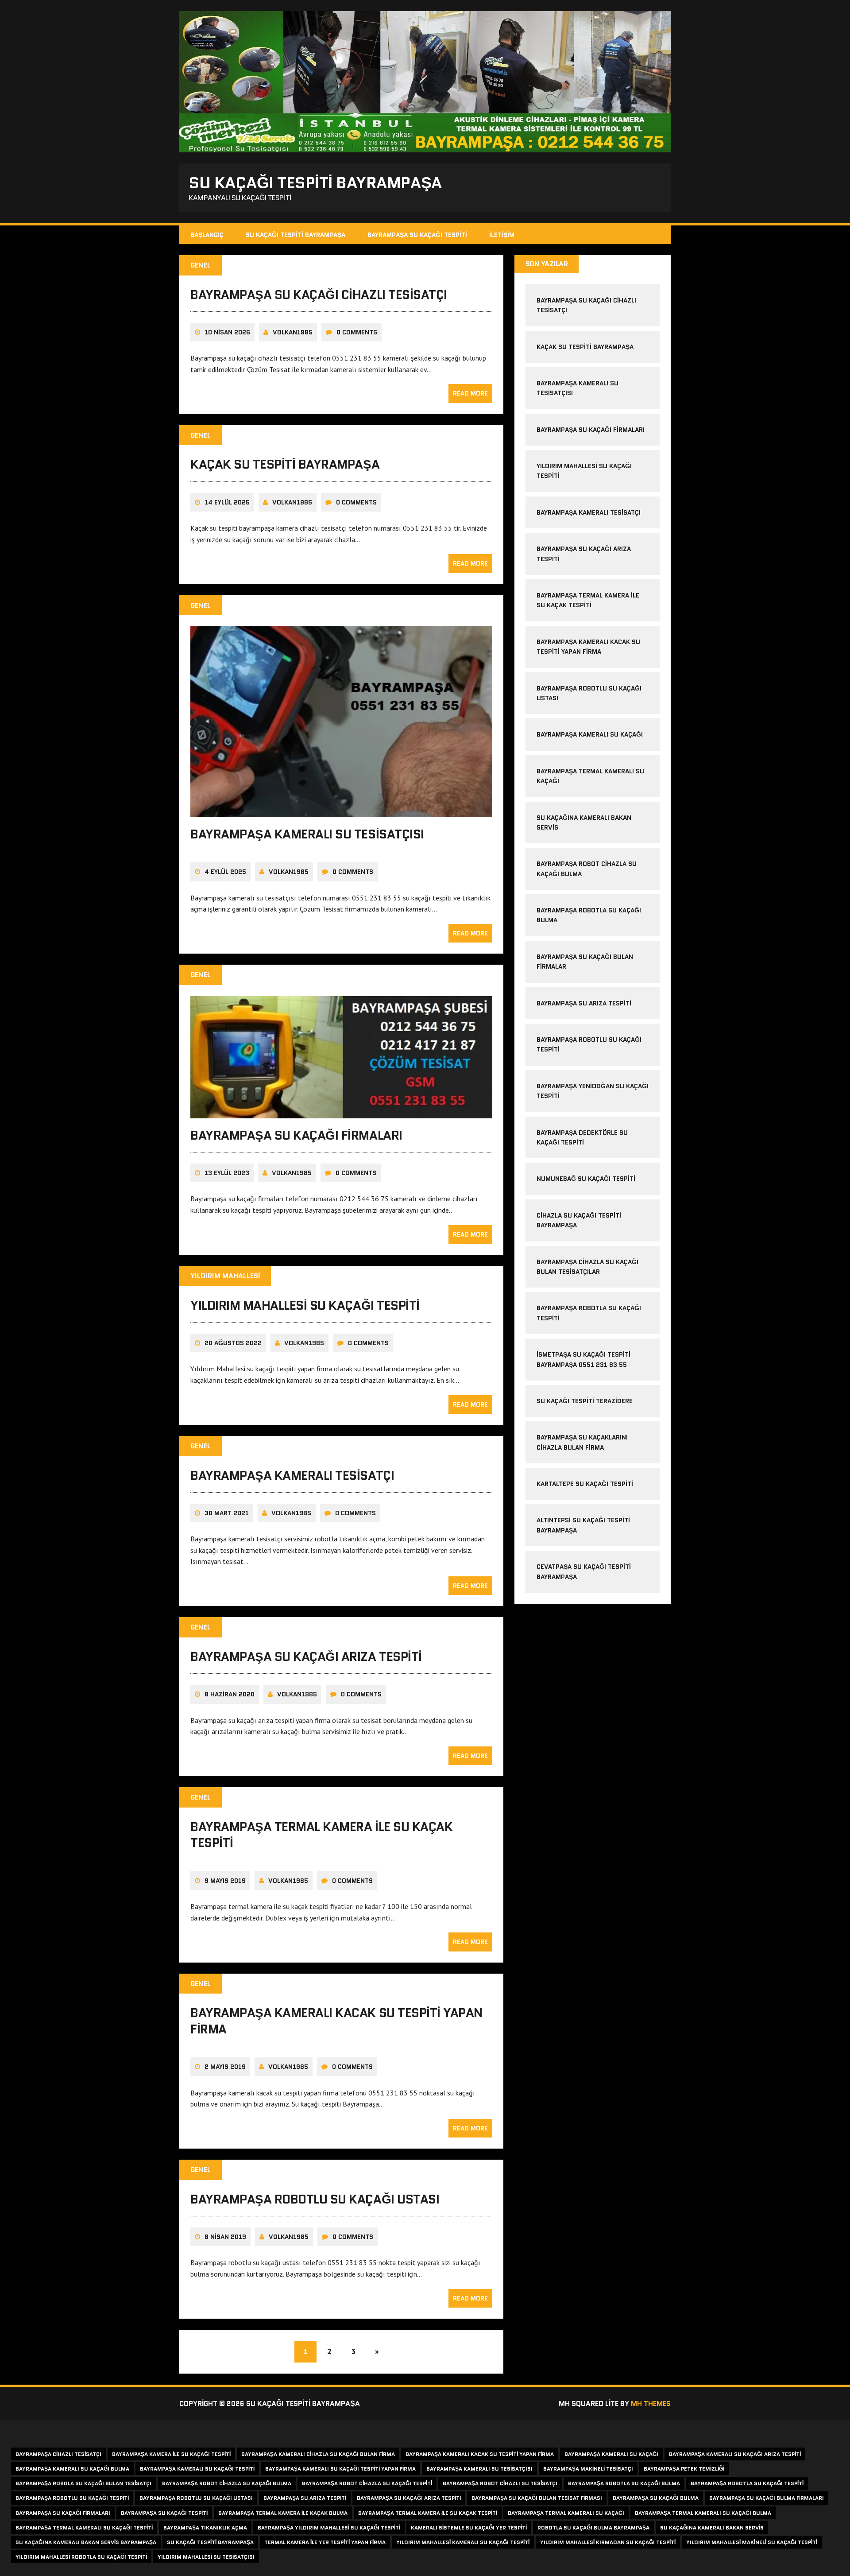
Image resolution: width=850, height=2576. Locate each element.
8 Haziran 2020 (230, 1694)
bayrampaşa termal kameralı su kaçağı (566, 2513)
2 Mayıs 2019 (225, 2067)
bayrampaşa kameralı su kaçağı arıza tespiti (735, 2454)
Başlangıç (207, 235)
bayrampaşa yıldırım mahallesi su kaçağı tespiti (329, 2528)
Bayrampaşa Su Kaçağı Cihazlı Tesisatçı (319, 295)
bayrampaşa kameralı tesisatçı (292, 1475)
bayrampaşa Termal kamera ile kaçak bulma (283, 2513)
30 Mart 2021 (227, 1513)
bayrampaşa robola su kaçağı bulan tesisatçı (83, 2483)
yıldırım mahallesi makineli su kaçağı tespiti (752, 2542)
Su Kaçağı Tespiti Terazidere (585, 1401)
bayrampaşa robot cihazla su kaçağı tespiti (367, 2483)
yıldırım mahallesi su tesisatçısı (206, 2557)
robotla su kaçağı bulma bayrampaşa (593, 2528)
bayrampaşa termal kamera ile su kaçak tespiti (321, 1835)
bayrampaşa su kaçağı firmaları (296, 1135)
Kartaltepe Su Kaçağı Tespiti (585, 1484)
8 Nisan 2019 (225, 2237)
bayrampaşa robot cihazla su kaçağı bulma (227, 2483)
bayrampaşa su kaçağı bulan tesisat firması (537, 2498)
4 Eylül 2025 (225, 872)
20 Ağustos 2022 (233, 1343)
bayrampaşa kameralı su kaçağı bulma (72, 2469)
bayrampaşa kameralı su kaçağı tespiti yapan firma (340, 2469)
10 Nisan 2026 (227, 332)
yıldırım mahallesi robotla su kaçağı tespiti (81, 2557)
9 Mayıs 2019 (225, 1881)
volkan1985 (293, 332)
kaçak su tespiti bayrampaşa (285, 464)
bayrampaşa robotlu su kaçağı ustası (315, 2199)
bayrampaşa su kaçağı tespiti (164, 2513)
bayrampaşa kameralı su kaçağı (590, 734)
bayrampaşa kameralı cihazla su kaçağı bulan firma (318, 2454)
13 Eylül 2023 (227, 1173)
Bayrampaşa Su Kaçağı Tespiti (417, 235)
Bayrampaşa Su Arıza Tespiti (584, 1003)
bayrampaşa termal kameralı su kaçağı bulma (703, 2513)
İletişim (502, 235)
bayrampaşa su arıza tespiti (305, 2498)
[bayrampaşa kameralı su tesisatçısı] (341, 811)
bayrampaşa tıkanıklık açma (205, 2528)
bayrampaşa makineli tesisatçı (588, 2469)
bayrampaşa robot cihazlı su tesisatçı (500, 2483)
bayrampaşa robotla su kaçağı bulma (624, 2483)
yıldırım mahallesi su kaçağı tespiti (305, 1305)
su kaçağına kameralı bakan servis (712, 2528)
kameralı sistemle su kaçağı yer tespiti (469, 2528)
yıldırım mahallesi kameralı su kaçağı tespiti (463, 2542)
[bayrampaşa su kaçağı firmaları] (341, 1112)
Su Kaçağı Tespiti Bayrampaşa (296, 235)
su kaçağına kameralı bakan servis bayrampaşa (86, 2542)
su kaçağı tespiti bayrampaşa (210, 2542)
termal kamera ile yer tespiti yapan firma (325, 2542)
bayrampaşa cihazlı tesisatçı (58, 2454)
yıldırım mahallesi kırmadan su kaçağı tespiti (608, 2542)
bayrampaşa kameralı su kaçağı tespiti (197, 2469)
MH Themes (651, 2403)
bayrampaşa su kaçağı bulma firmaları (767, 2498)
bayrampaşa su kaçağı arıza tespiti (306, 1657)
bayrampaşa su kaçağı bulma (656, 2498)
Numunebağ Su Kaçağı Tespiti (586, 1179)
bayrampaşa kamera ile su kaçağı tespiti (171, 2454)
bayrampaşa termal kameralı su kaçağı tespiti (84, 2528)
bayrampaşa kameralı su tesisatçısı (307, 834)
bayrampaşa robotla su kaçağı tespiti (747, 2483)
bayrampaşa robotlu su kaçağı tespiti (72, 2498)
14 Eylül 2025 (227, 502)
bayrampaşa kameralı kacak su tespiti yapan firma (336, 2021)
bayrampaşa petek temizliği (684, 2469)
